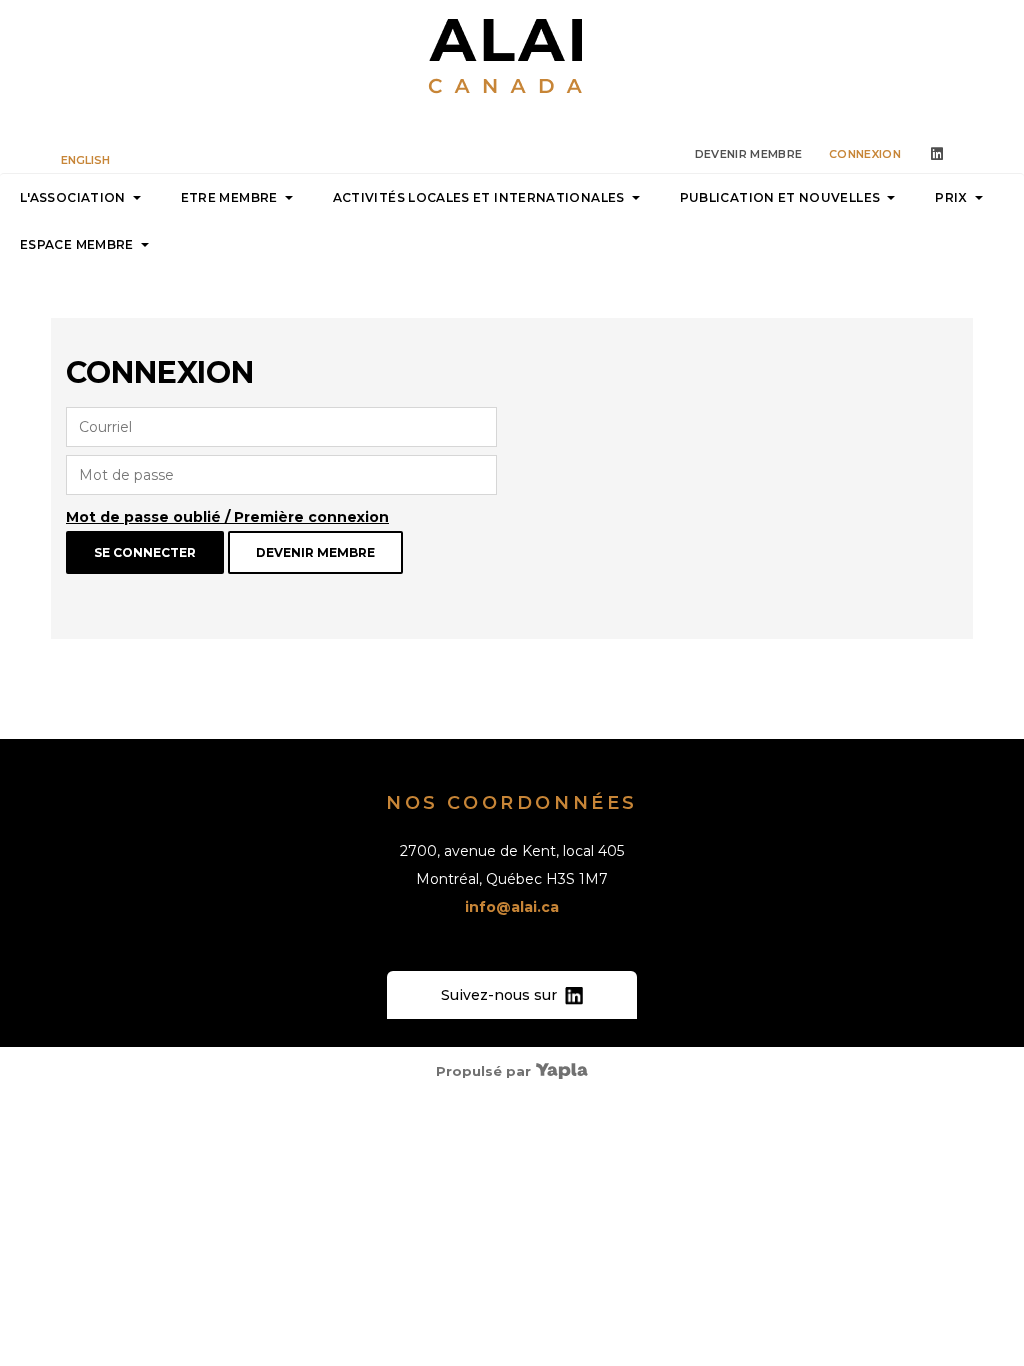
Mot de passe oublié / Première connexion (227, 517)
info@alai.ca (512, 907)
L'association (73, 197)
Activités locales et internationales (479, 197)
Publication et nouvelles (780, 197)
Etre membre (229, 197)
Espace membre (77, 244)
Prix (951, 197)
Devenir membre (749, 154)
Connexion (865, 154)
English (85, 160)
